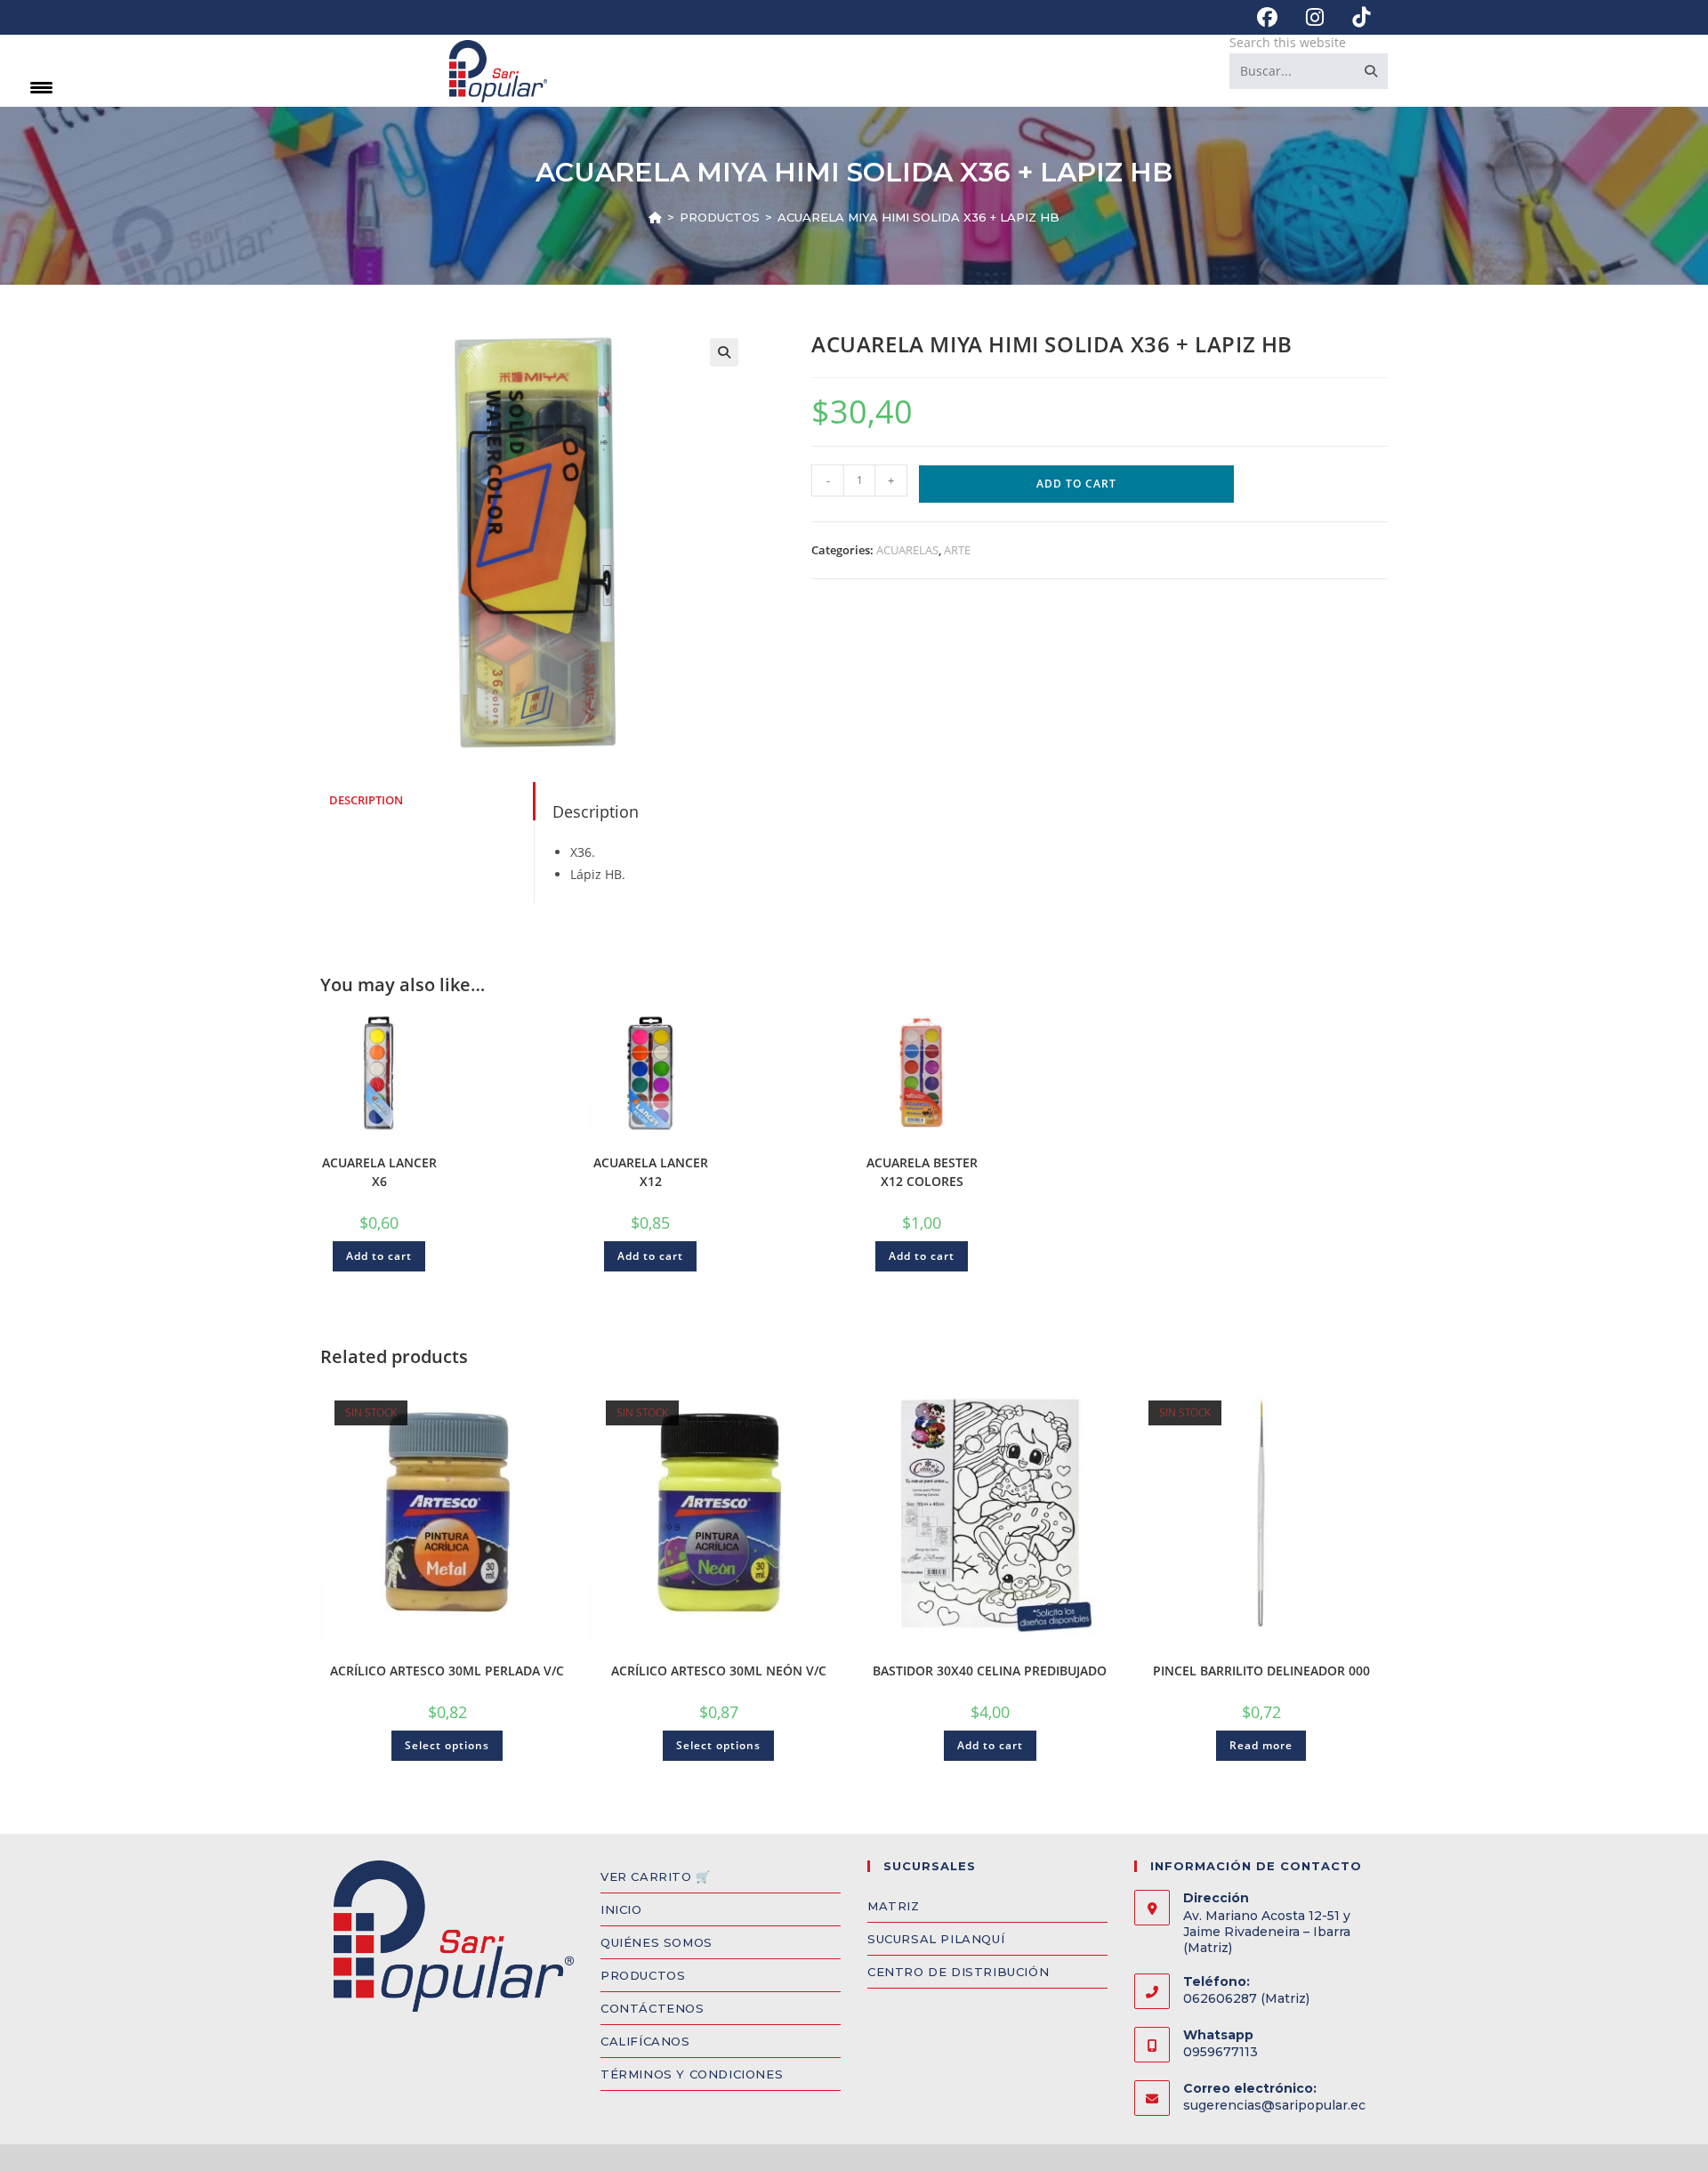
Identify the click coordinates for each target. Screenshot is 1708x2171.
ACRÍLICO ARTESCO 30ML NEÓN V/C (719, 1671)
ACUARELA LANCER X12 (651, 1172)
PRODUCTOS (643, 1975)
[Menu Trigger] (41, 87)
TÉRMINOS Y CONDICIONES (692, 2074)
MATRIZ (894, 1906)
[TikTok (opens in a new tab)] (1354, 17)
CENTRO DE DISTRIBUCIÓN (958, 1972)
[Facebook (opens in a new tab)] (1267, 17)
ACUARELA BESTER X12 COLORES (922, 1172)
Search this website (1288, 42)
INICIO (621, 1909)
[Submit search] (1371, 71)
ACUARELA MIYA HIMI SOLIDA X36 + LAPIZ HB (918, 217)
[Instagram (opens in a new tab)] (1315, 17)
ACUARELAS (907, 550)
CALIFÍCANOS (645, 2041)
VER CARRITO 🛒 (656, 1876)
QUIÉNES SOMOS (657, 1942)
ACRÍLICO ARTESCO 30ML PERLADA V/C (447, 1671)
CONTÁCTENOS (653, 2008)
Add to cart (1076, 484)
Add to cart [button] (379, 1256)
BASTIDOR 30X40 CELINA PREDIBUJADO (990, 1671)
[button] (724, 352)
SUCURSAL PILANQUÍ (936, 1939)
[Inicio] (655, 217)
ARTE (957, 550)
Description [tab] (366, 800)
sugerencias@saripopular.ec (1274, 2105)
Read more (1261, 1745)
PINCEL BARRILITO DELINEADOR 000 (1261, 1671)
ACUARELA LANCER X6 (379, 1172)
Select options (447, 1745)
